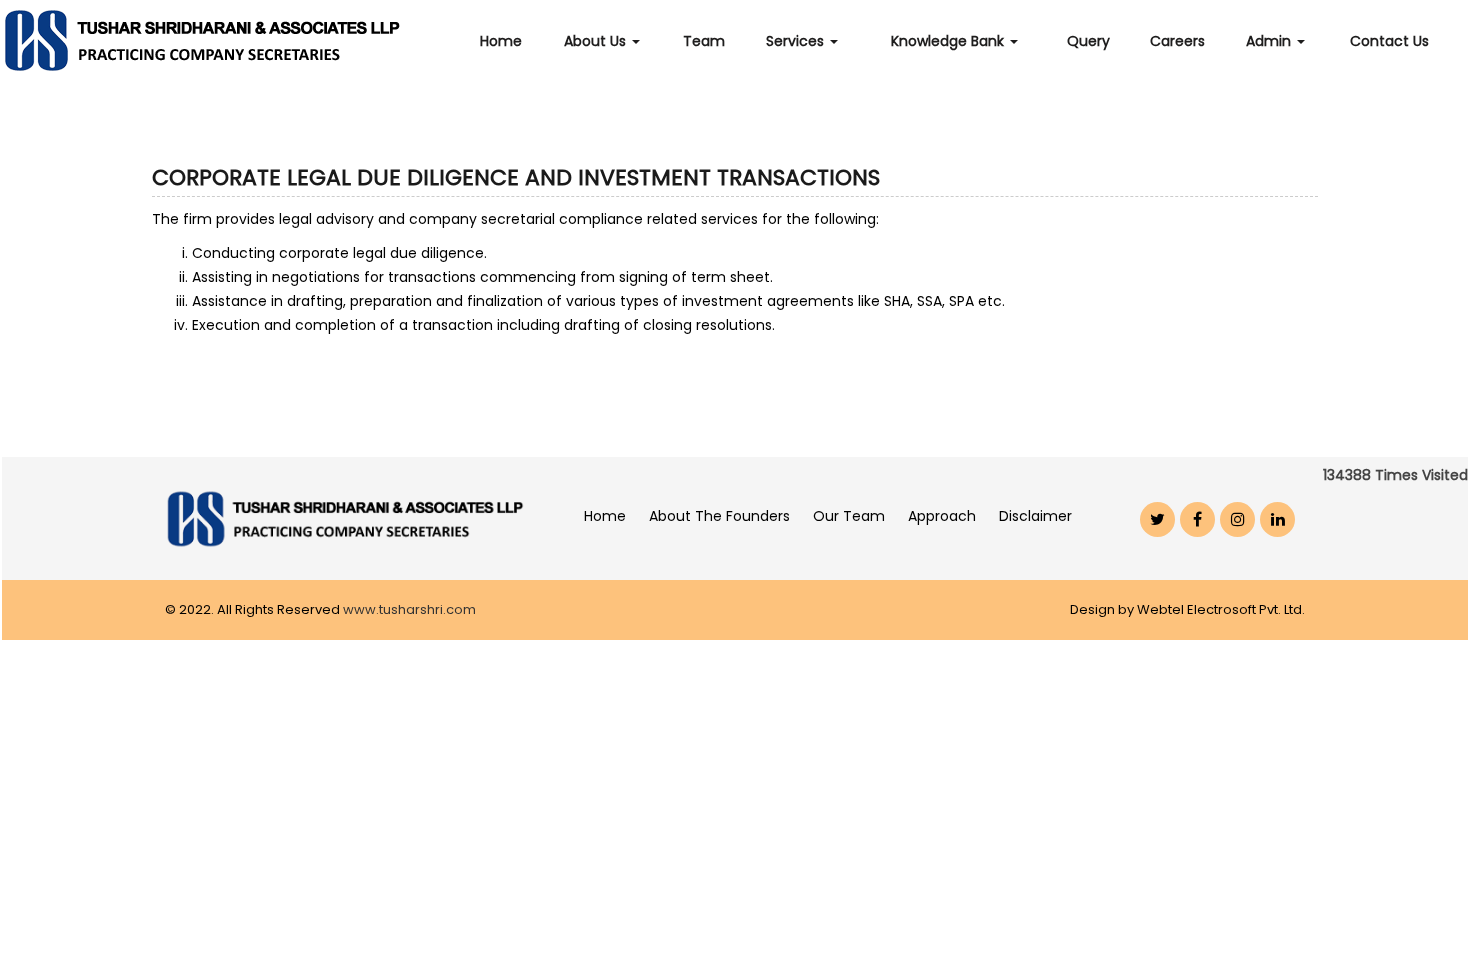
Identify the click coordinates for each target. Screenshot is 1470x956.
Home (501, 41)
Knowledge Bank (949, 41)
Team (704, 41)
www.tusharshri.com (409, 609)
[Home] (220, 40)
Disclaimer (1035, 516)
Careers (1177, 41)
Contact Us (1389, 41)
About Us (597, 41)
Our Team (849, 516)
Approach (942, 516)
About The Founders (719, 516)
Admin (1270, 41)
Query (1088, 41)
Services (797, 41)
